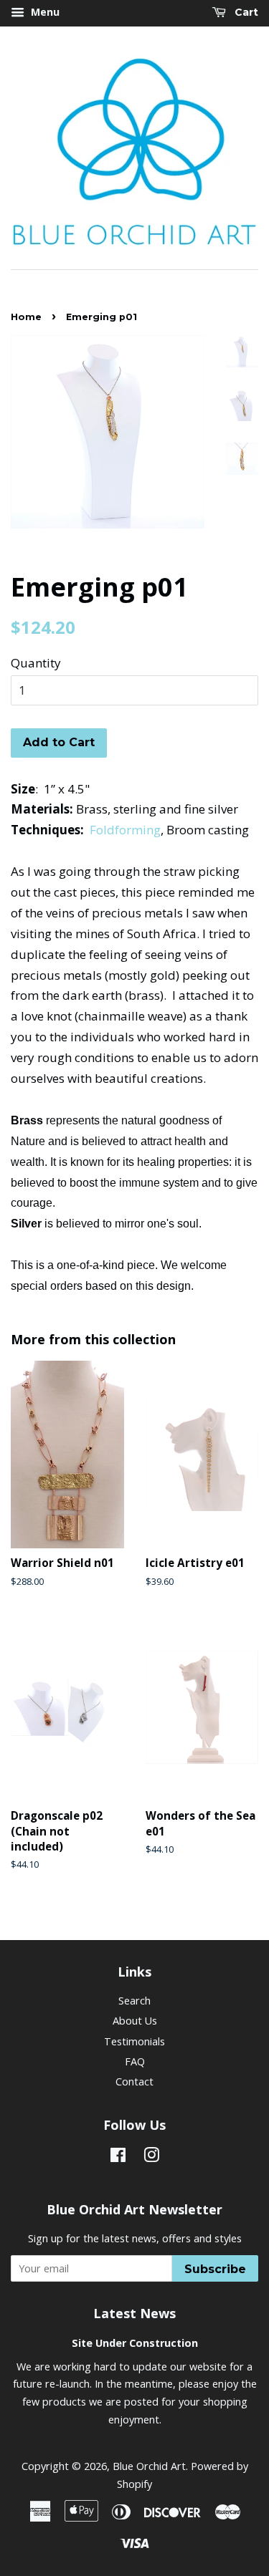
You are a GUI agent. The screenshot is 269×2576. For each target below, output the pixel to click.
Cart (245, 12)
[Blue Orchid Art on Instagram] (151, 2157)
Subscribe (215, 2269)
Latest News (134, 2313)
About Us (135, 2021)
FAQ (135, 2061)
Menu (44, 12)
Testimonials (134, 2041)
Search (134, 2001)
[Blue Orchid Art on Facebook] (118, 2157)
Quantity (36, 663)
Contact (134, 2081)
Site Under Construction (135, 2343)
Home (26, 317)
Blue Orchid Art (149, 2466)
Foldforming (125, 830)
